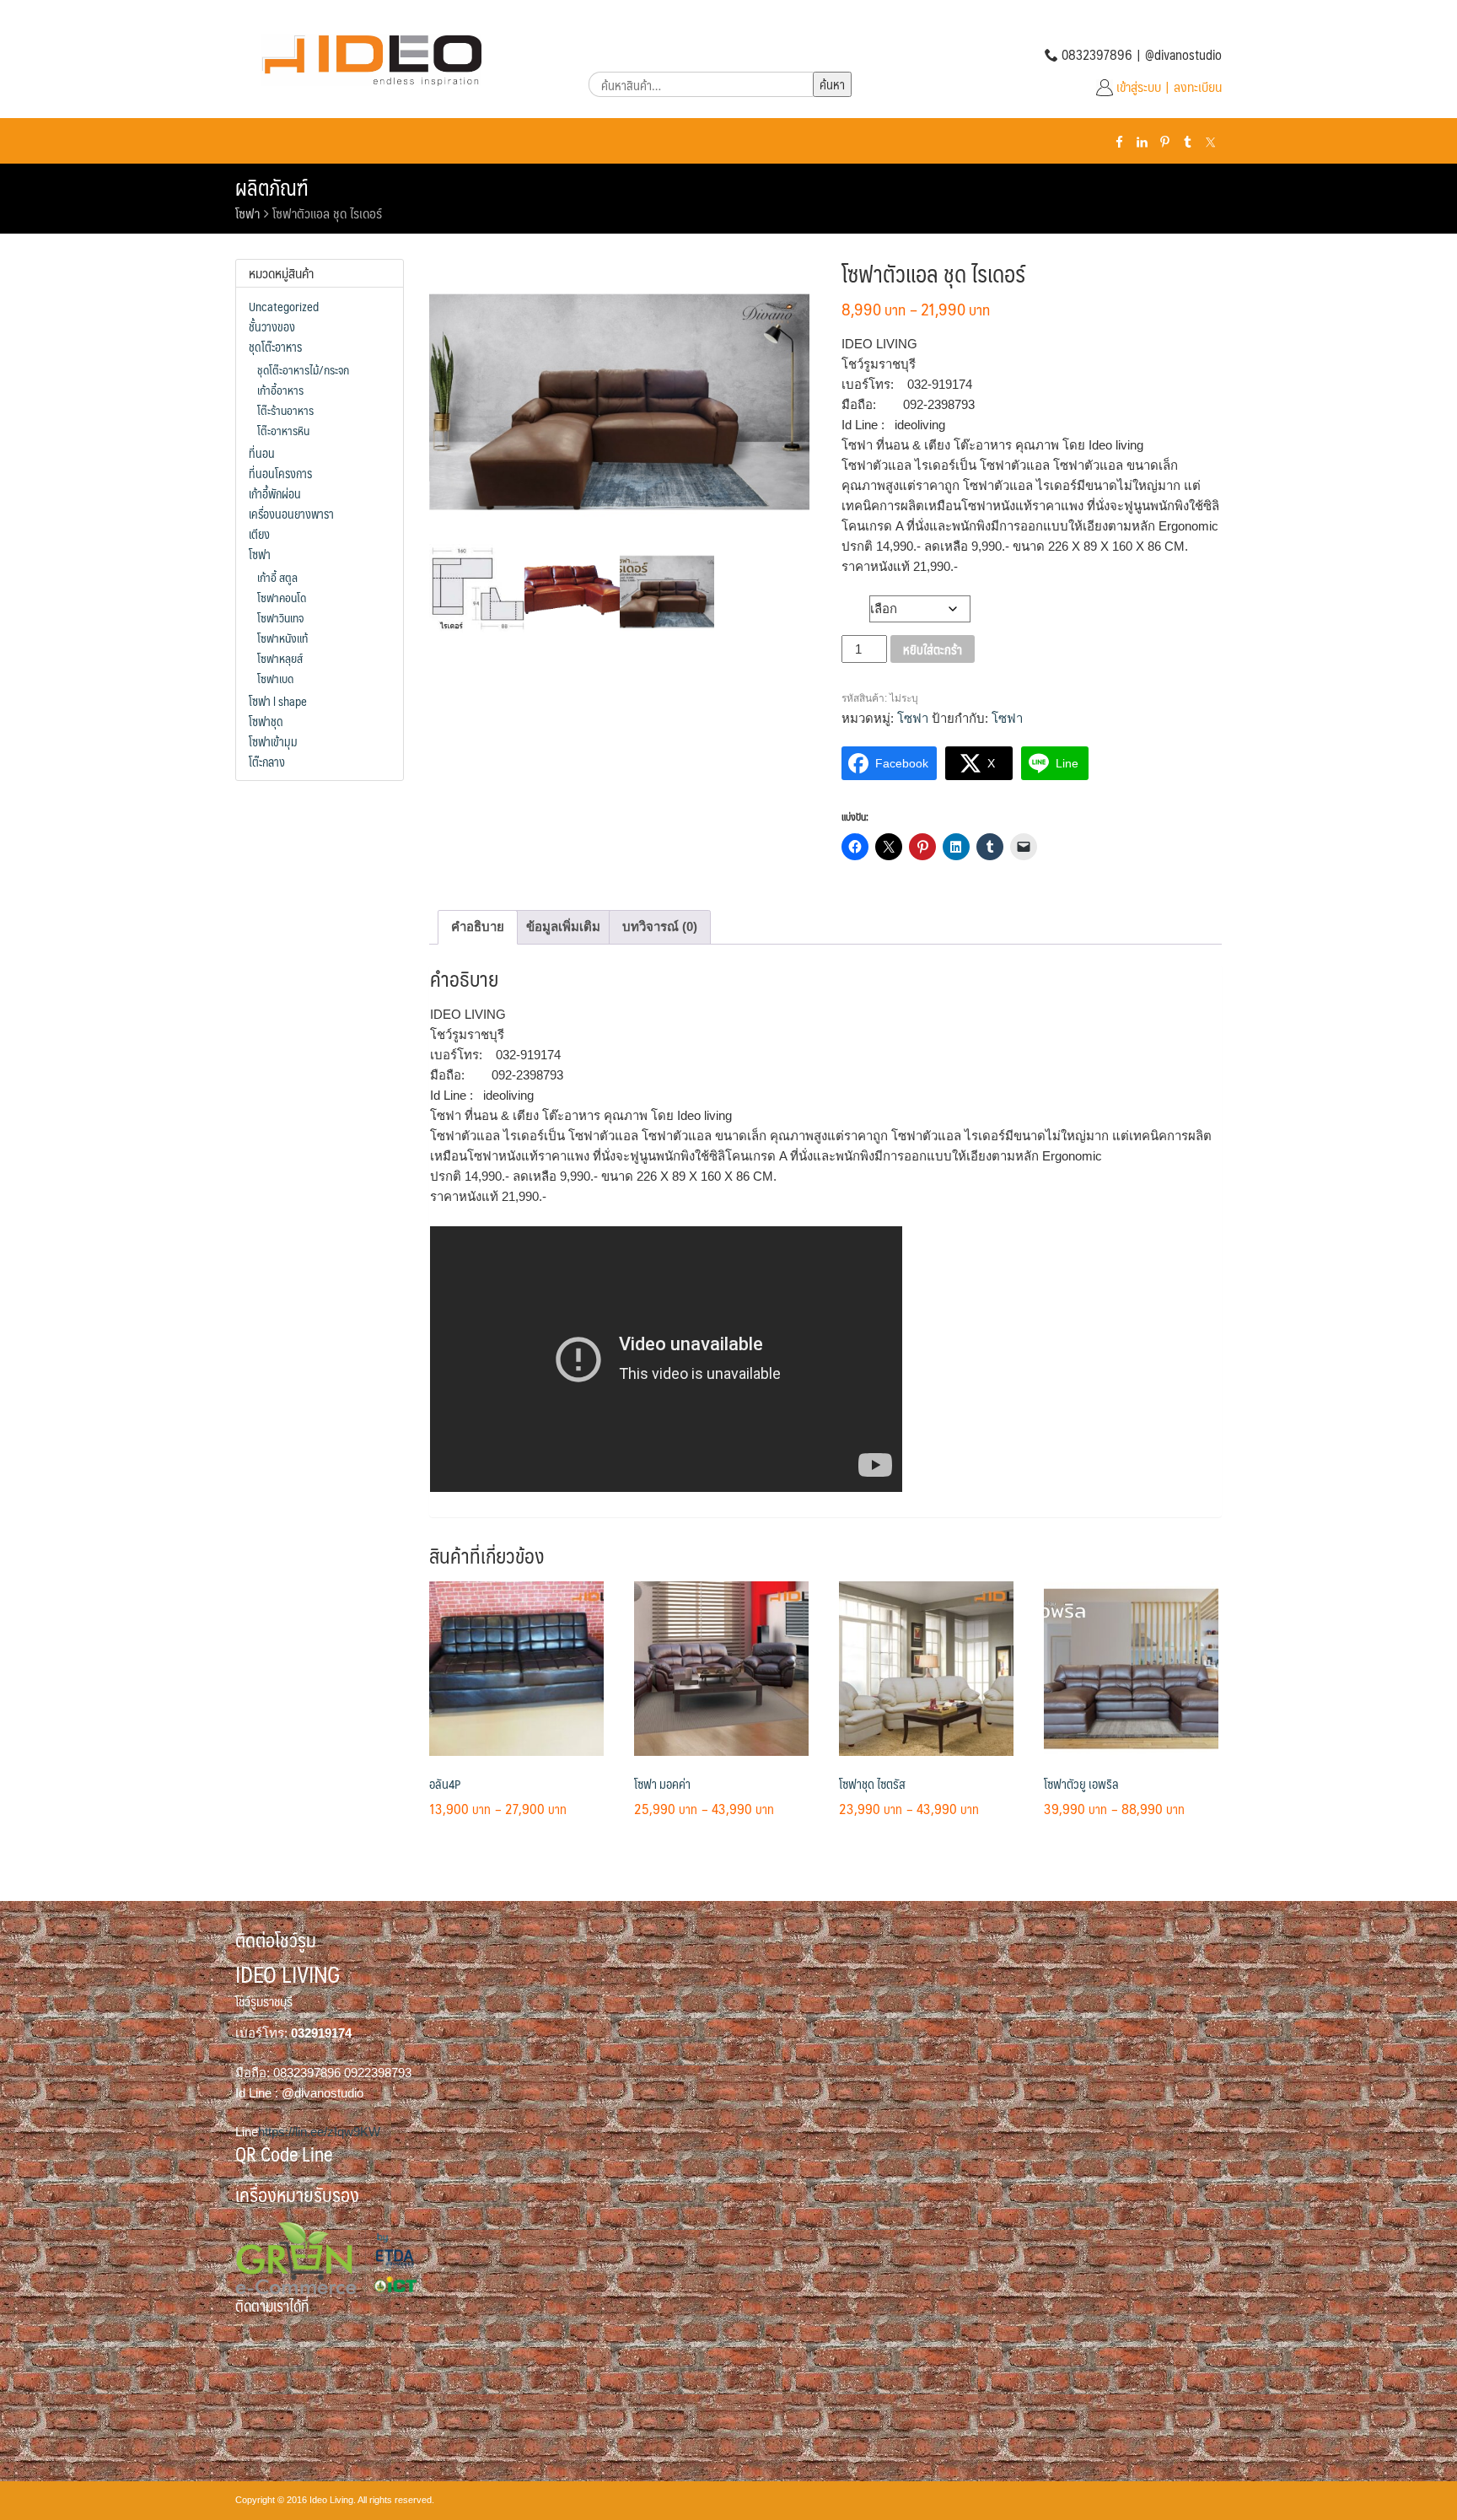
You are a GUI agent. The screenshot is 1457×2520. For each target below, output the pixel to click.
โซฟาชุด (266, 721)
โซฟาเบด (275, 678)
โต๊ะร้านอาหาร (285, 410)
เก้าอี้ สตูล (277, 577)
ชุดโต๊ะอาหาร (275, 347)
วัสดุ (856, 605)
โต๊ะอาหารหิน (283, 430)
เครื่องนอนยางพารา (291, 514)
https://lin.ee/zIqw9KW (319, 2132)
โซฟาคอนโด (282, 597)
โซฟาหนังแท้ (282, 638)
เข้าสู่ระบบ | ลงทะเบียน (1169, 86)
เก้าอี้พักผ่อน (275, 493)
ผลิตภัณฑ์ (272, 187)
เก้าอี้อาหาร (280, 390)
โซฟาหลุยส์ (280, 658)
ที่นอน (262, 453)
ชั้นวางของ (272, 326)
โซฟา (247, 213)
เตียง (259, 534)
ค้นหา (832, 84)
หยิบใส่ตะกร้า (933, 649)
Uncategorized (284, 306)
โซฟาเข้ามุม (273, 741)
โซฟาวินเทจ (280, 617)
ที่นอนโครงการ (280, 473)
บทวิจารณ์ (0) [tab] (660, 926)
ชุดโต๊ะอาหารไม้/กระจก (303, 369)
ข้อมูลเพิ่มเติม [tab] (563, 926)
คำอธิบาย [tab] (478, 926)
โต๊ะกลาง (267, 762)
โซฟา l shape (278, 701)
